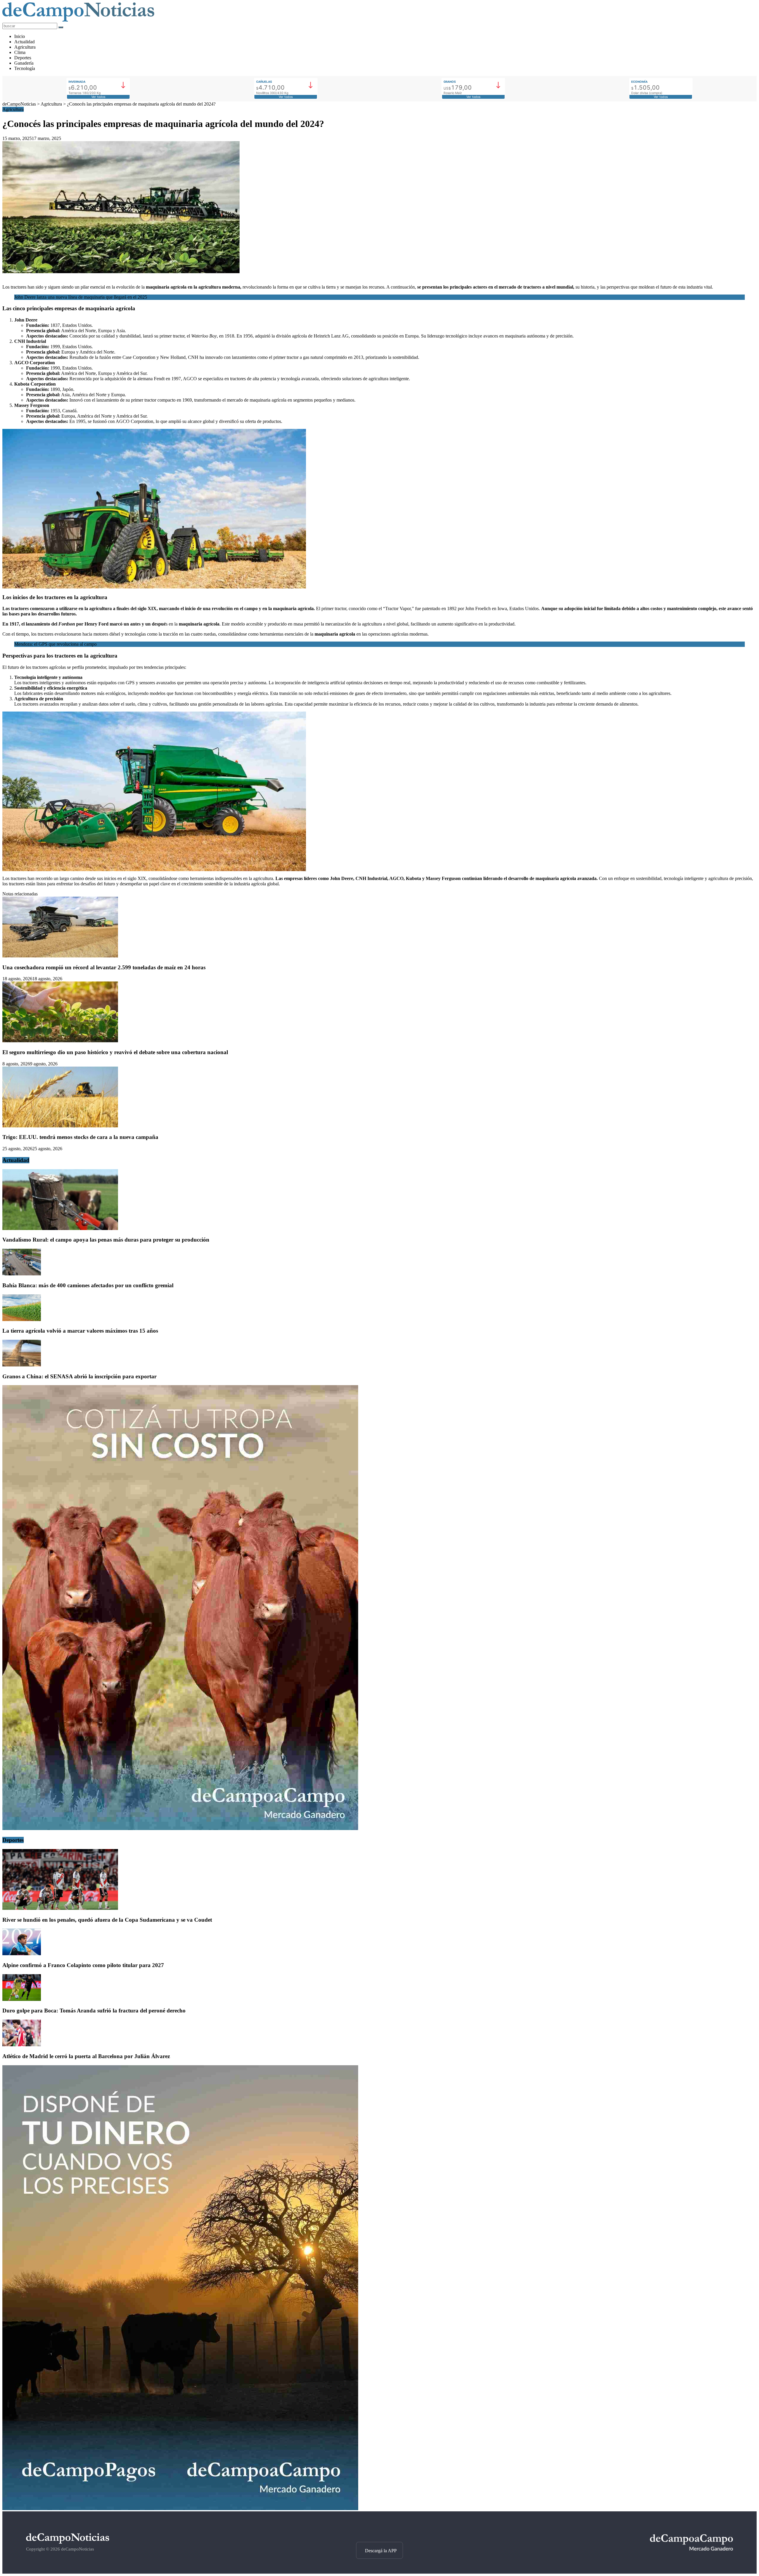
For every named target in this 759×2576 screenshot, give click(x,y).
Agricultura (25, 47)
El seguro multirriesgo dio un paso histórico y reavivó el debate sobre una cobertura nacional (115, 1052)
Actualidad (24, 42)
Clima (20, 52)
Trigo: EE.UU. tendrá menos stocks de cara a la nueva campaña (80, 1137)
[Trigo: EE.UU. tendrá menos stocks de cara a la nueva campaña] (60, 1126)
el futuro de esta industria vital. (684, 287)
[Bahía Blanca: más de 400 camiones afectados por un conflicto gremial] (22, 1274)
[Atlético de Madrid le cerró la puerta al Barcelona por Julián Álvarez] (22, 2045)
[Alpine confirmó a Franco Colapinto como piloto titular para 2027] (22, 1954)
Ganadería (24, 63)
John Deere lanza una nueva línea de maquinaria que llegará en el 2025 (81, 297)
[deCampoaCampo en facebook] (379, 2532)
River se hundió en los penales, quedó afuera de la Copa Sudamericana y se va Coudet (107, 1920)
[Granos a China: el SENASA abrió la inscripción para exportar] (22, 1365)
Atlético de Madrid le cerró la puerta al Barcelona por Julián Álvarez (86, 2056)
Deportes (23, 58)
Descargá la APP (381, 2551)
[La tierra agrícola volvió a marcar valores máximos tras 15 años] (22, 1319)
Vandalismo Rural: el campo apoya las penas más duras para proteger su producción (106, 1240)
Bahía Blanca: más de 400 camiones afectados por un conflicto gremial (88, 1285)
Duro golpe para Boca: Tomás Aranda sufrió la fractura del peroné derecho (94, 2011)
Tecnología (25, 68)
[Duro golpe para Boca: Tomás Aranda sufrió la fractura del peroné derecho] (22, 1999)
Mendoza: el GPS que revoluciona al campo (55, 644)
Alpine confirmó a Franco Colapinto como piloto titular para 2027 (83, 1965)
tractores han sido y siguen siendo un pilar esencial (58, 287)
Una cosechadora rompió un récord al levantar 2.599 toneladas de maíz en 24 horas (104, 967)
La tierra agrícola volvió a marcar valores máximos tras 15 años (80, 1331)
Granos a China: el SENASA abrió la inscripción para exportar (79, 1376)
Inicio (20, 36)
